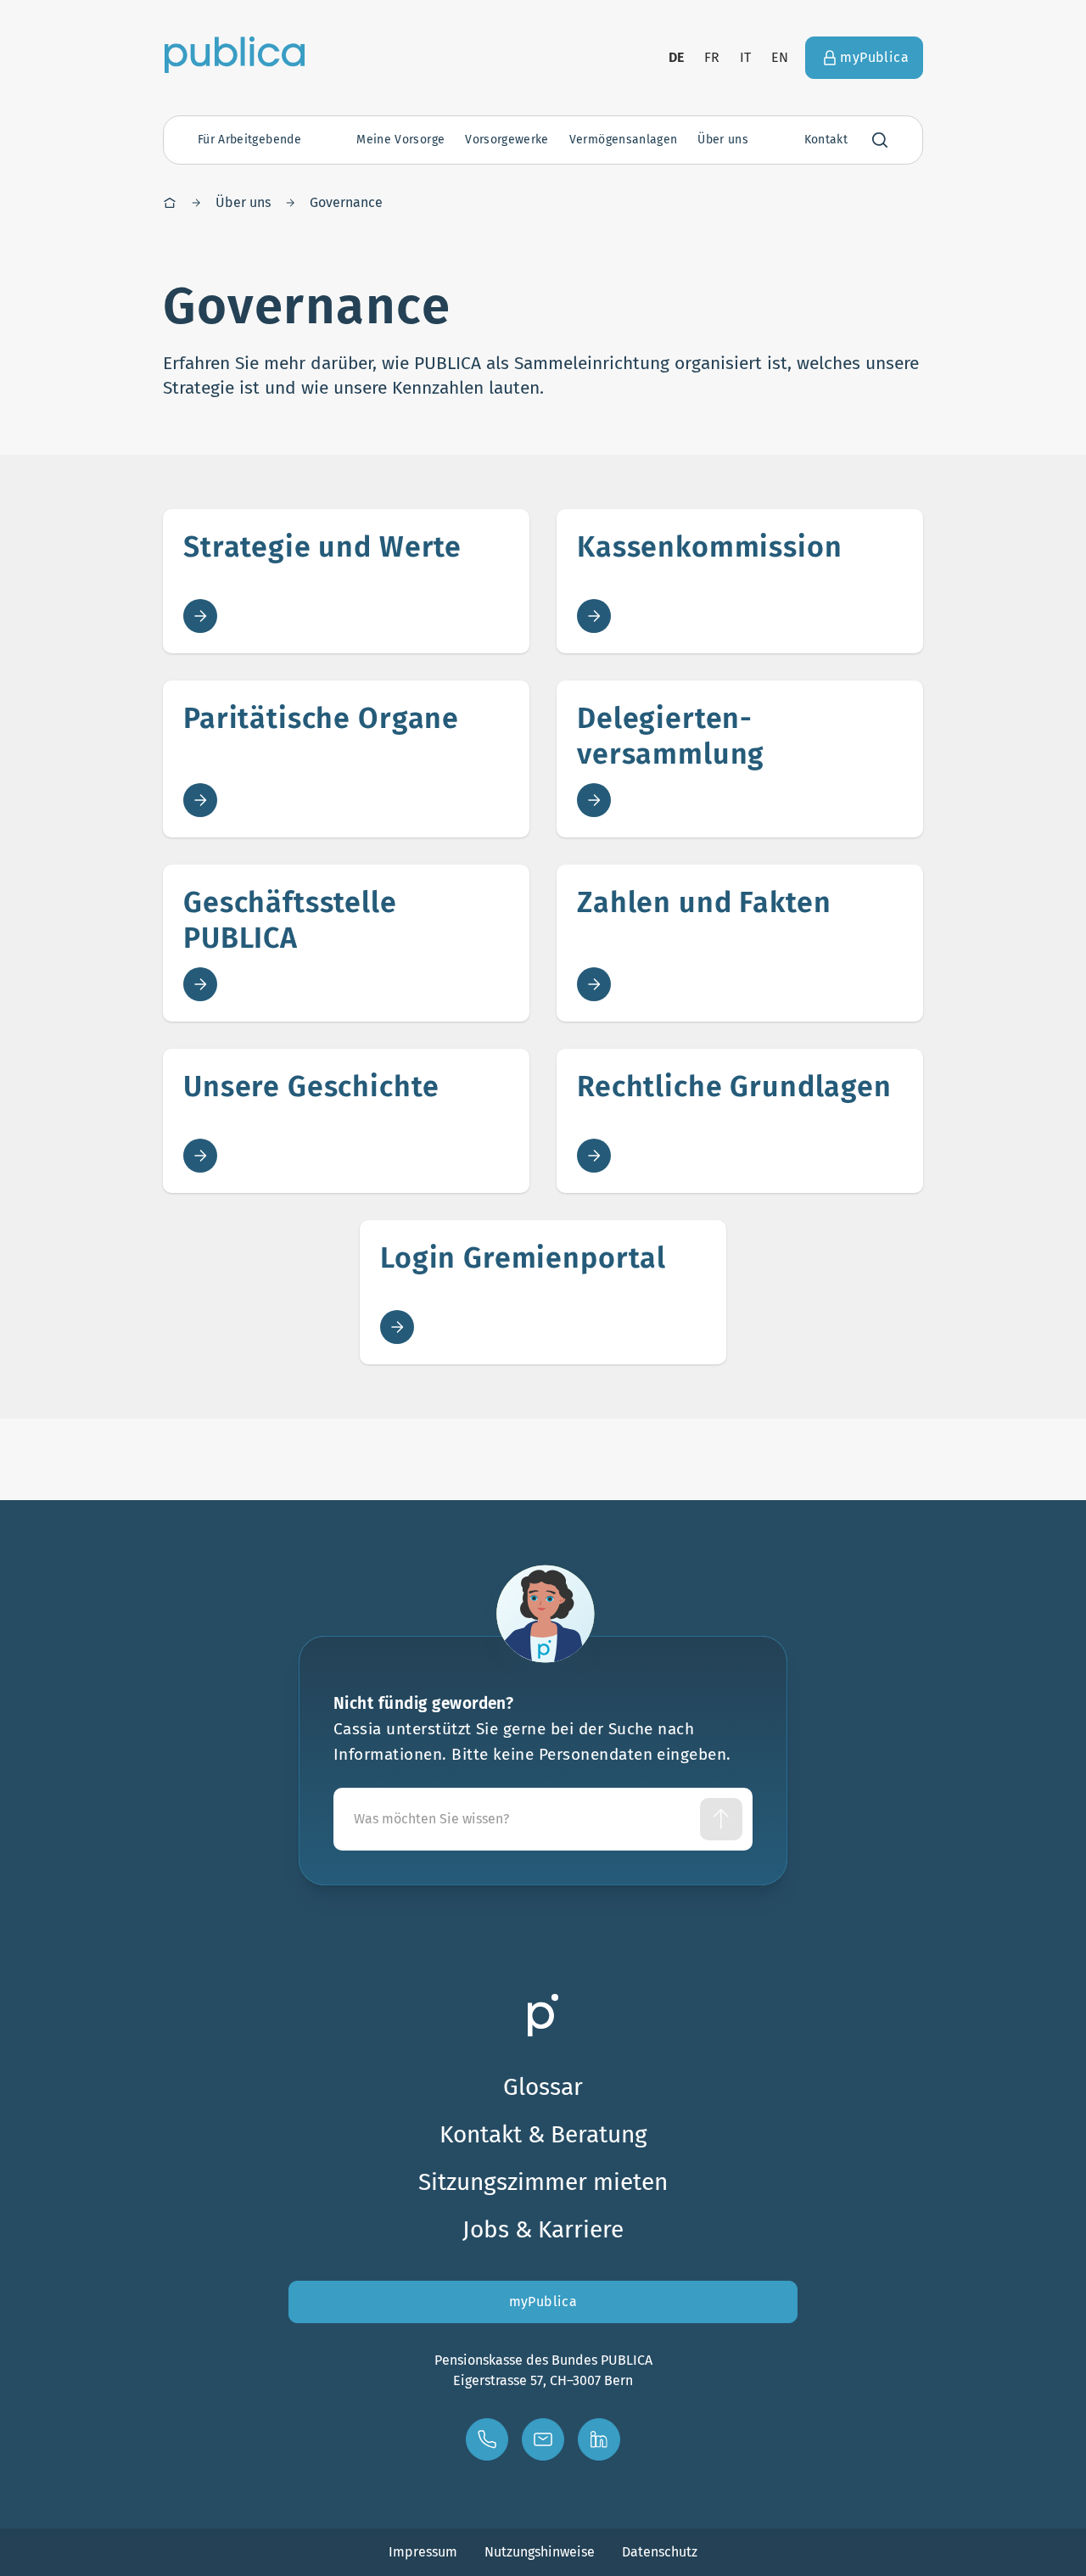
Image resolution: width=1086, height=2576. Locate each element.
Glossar (543, 2087)
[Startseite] (170, 203)
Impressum (423, 2552)
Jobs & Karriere (543, 2229)
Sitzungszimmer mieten (543, 2182)
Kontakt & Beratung (543, 2134)
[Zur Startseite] (235, 54)
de (677, 57)
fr (712, 57)
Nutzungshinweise (540, 2552)
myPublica (543, 2302)
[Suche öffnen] (880, 140)
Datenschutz (660, 2552)
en (780, 57)
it (745, 57)
